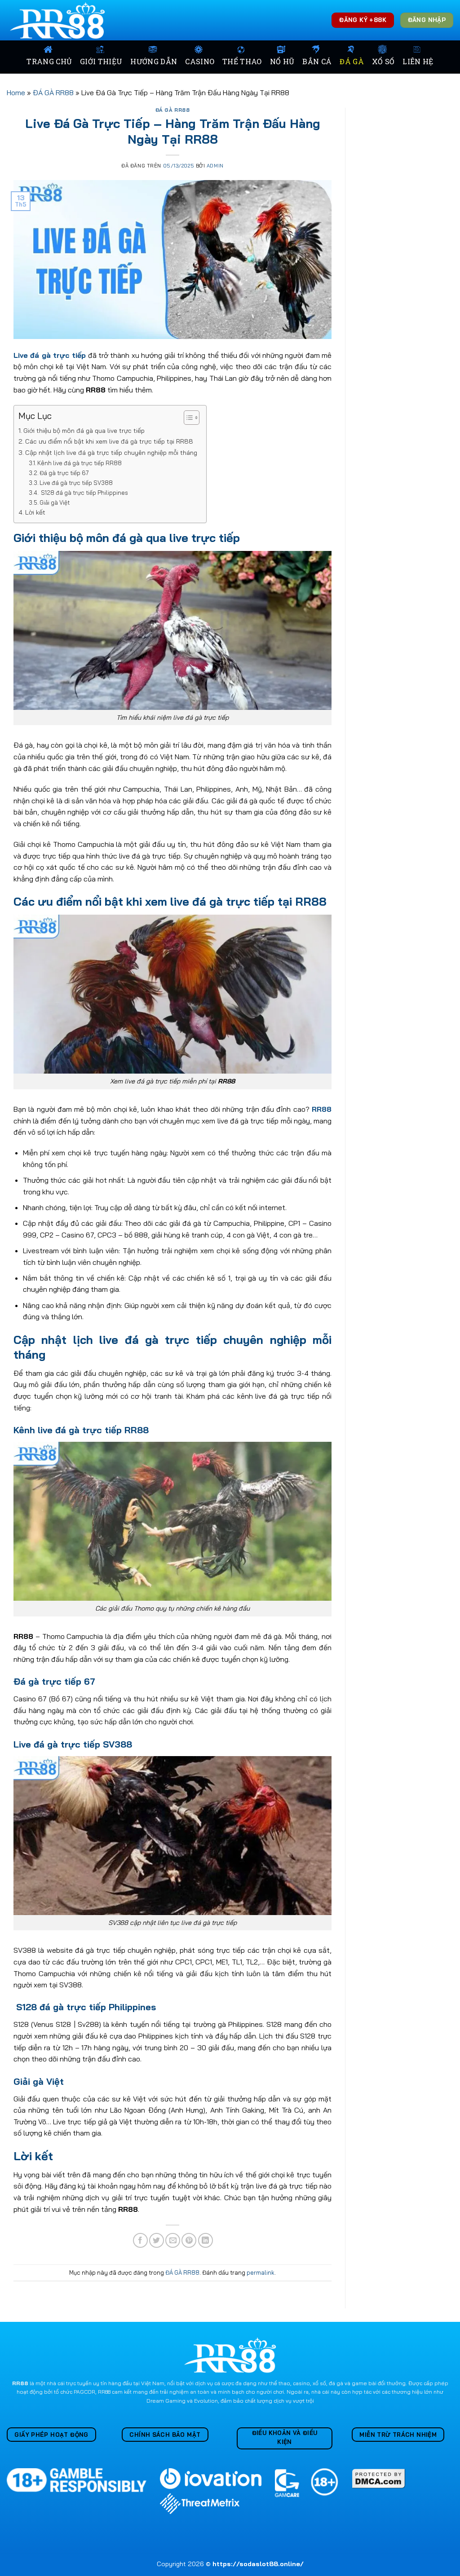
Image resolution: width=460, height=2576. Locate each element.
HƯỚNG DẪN (154, 61)
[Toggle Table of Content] (187, 418)
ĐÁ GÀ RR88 (53, 92)
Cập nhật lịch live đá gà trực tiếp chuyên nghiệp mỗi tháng (111, 453)
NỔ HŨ (282, 61)
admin (215, 166)
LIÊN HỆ (418, 61)
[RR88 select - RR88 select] (59, 20)
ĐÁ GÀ (352, 61)
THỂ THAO (242, 61)
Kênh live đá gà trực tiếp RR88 (80, 463)
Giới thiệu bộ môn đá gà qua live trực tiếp (84, 431)
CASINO (200, 61)
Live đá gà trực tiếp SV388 (76, 483)
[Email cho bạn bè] (173, 2240)
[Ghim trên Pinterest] (189, 2240)
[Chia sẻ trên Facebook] (140, 2240)
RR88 (322, 1109)
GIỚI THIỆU (101, 61)
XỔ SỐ (383, 61)
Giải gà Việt (55, 502)
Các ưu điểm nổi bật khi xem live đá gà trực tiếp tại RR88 (109, 441)
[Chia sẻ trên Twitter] (157, 2240)
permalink (261, 2272)
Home (16, 92)
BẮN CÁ (317, 61)
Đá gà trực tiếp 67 (64, 473)
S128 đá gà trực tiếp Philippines (84, 493)
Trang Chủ (49, 61)
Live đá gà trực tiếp (50, 355)
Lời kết (35, 512)
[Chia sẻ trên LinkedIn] (206, 2240)
